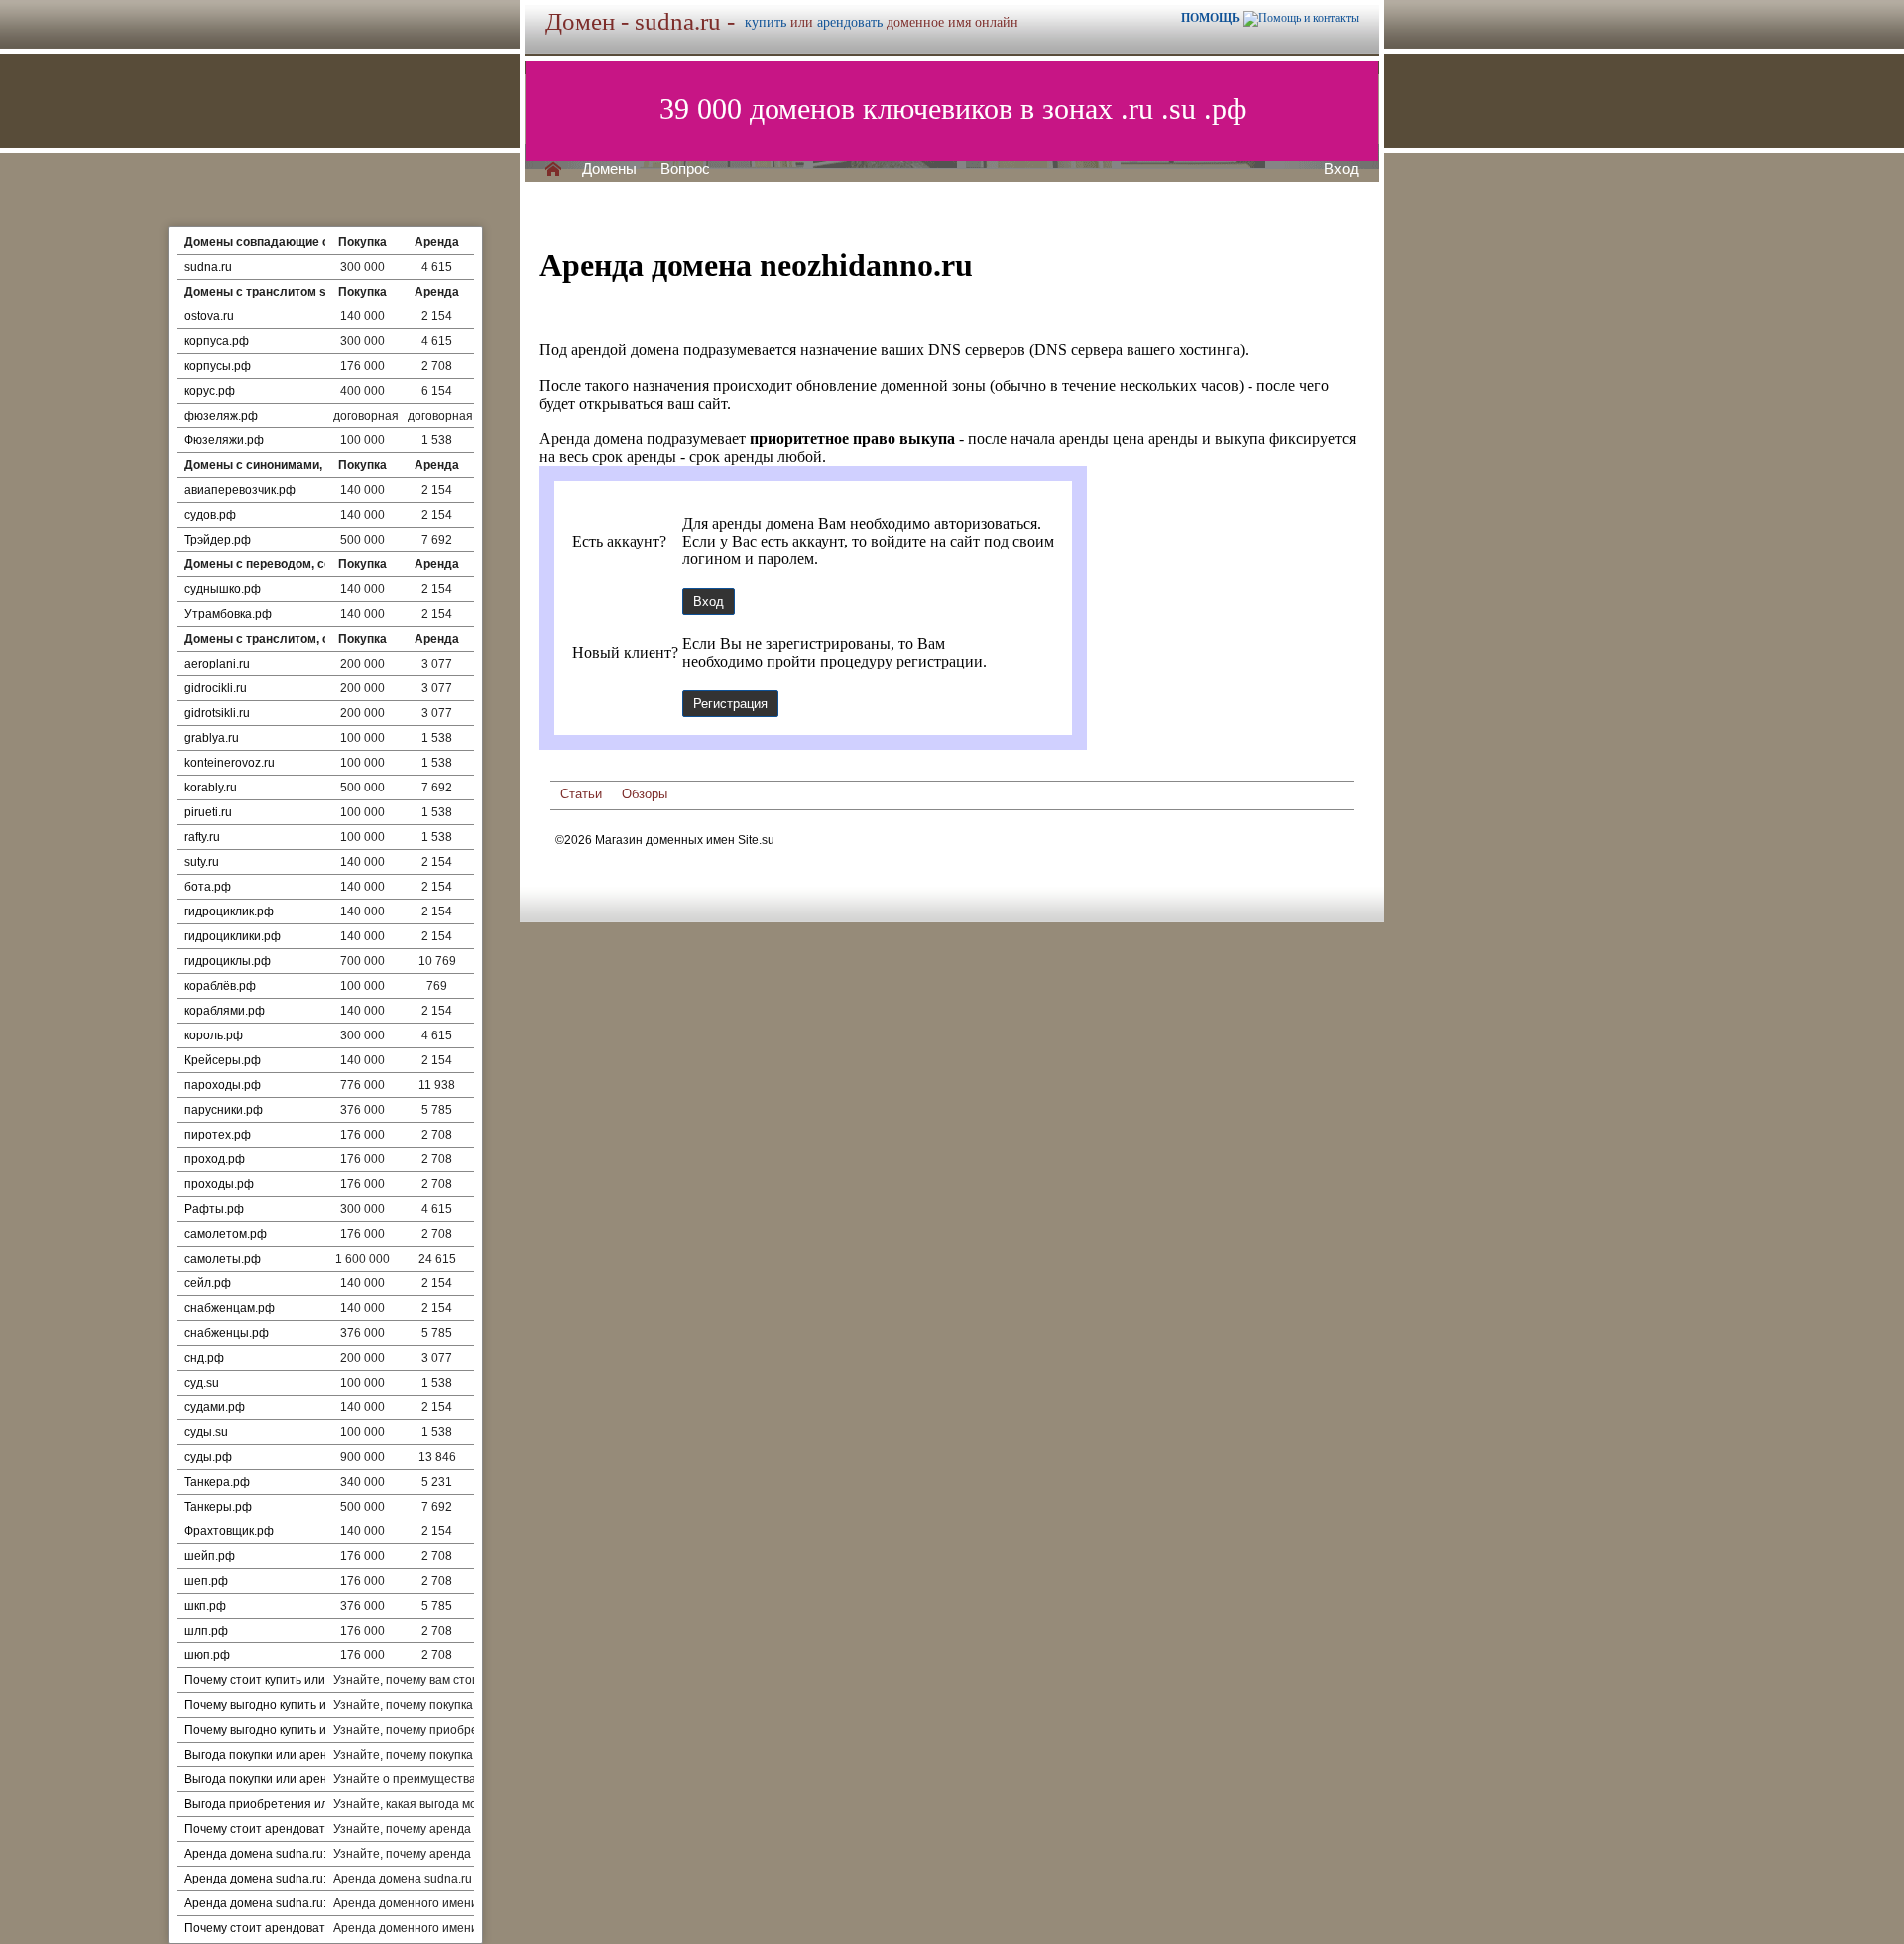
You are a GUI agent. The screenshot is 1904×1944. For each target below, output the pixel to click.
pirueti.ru (208, 812)
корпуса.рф (217, 341)
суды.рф (208, 1457)
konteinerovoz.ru (230, 763)
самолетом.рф (226, 1234)
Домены (609, 169)
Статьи (581, 794)
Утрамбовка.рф (228, 614)
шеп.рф (206, 1581)
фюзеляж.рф (221, 416)
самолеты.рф (223, 1259)
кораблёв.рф (220, 986)
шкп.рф (205, 1606)
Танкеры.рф (218, 1507)
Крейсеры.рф (223, 1060)
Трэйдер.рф (218, 540)
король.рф (214, 1035)
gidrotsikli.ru (217, 713)
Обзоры (645, 794)
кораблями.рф (225, 1011)
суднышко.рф (223, 589)
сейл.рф (208, 1283)
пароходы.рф (223, 1085)
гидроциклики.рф (233, 936)
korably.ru (211, 788)
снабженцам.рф (230, 1308)
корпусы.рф (218, 366)
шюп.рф (207, 1655)
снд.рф (204, 1358)
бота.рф (208, 887)
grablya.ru (212, 738)
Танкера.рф (217, 1482)
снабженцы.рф (227, 1333)
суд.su (202, 1383)
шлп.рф (206, 1631)
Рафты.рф (214, 1209)
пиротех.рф (218, 1135)
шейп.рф (210, 1556)
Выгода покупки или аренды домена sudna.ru (312, 1779)
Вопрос (685, 169)
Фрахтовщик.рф (229, 1531)
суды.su (206, 1432)
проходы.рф (219, 1184)
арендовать (850, 22)
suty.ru (202, 862)
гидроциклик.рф (229, 911)
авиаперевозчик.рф (240, 490)
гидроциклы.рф (228, 961)
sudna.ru (208, 267)
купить (766, 22)
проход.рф (215, 1159)
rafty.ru (202, 837)
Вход (1341, 169)
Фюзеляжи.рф (224, 440)
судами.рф (215, 1407)
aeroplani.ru (217, 664)
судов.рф (210, 515)
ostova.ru (209, 316)
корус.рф (210, 391)
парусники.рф (224, 1110)
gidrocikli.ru (216, 688)
